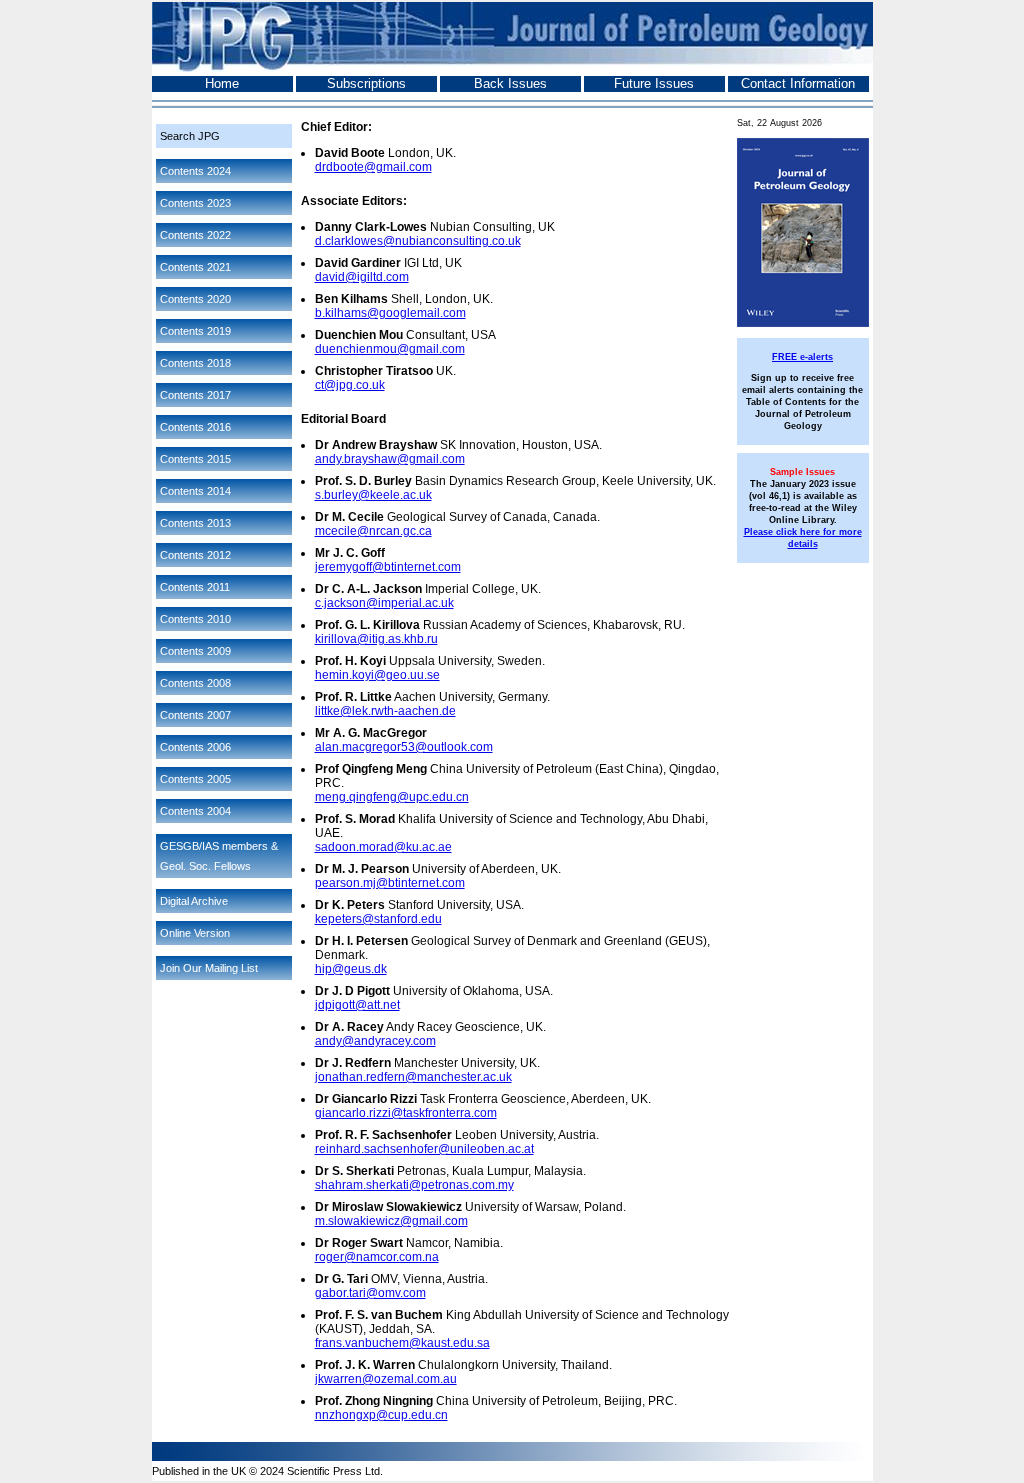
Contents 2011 (195, 587)
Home (222, 83)
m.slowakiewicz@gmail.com (391, 1221)
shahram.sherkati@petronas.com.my (414, 1185)
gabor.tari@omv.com (370, 1293)
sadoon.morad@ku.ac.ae (383, 847)
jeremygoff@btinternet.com (388, 567)
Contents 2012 (195, 555)
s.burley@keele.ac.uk (373, 495)
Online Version (195, 933)
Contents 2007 (195, 715)
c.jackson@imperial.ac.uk (384, 603)
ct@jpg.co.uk (350, 385)
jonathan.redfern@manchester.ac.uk (413, 1077)
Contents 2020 (195, 299)
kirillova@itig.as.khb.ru (376, 639)
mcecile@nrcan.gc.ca (373, 531)
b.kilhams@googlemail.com (390, 313)
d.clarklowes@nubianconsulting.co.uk (418, 241)
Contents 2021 (195, 267)
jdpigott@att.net (357, 1005)
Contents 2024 (195, 171)
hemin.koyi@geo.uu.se (377, 675)
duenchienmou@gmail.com (390, 349)
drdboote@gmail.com (373, 167)
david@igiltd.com (362, 277)
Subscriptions (366, 83)
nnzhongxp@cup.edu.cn (381, 1415)
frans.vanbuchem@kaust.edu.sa (402, 1343)
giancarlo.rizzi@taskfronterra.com (406, 1113)
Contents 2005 (195, 779)
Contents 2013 (195, 523)
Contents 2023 (195, 203)
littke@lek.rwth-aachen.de (385, 711)
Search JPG (190, 136)
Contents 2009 (195, 651)
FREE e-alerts (802, 357)
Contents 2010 (195, 619)
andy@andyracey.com (375, 1041)
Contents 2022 (195, 235)
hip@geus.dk (351, 969)
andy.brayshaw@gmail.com (390, 459)
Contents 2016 (195, 427)
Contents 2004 (195, 811)
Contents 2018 (195, 363)
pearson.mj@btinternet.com (390, 883)
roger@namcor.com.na (377, 1257)
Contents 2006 (195, 747)
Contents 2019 (195, 331)
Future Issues (654, 83)
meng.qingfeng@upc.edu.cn (392, 797)
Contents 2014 (195, 491)
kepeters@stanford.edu (378, 919)
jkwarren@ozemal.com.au (386, 1379)
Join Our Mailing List (209, 968)
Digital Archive (194, 901)
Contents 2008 (195, 683)
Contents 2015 (195, 459)
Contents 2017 (195, 395)
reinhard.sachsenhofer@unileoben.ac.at (424, 1149)
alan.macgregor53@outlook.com (404, 747)
